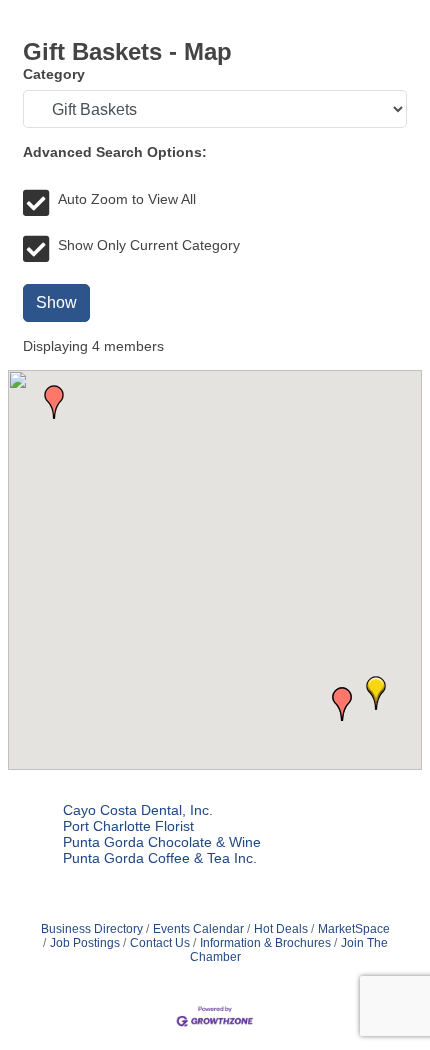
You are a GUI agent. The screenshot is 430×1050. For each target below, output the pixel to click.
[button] (376, 693)
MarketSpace (354, 929)
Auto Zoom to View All (127, 199)
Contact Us (160, 943)
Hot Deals (281, 929)
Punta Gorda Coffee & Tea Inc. (160, 858)
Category (54, 74)
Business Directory (92, 929)
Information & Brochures (265, 943)
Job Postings (85, 943)
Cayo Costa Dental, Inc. (138, 810)
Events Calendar (198, 929)
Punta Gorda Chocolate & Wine (162, 842)
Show (56, 302)
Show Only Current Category (149, 245)
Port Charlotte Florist (128, 826)
